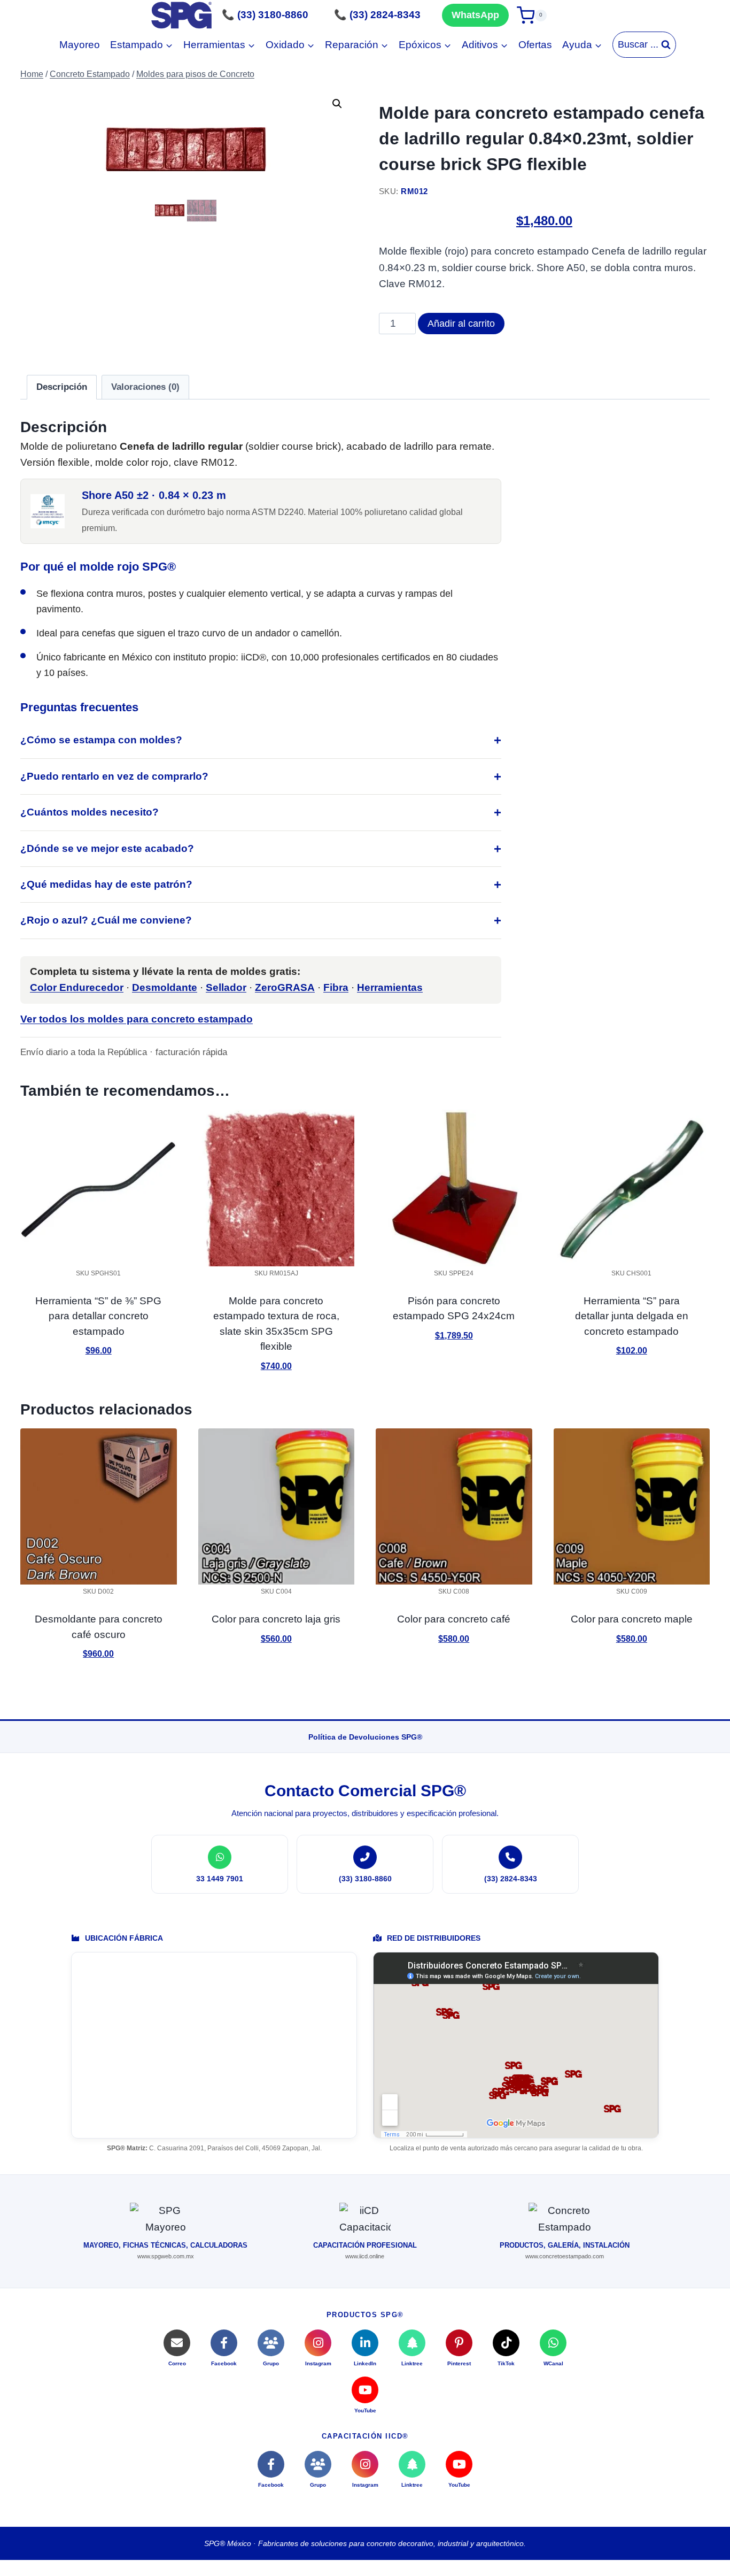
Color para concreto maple (632, 1619)
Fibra (336, 987)
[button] (337, 104)
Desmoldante (165, 987)
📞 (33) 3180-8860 (265, 15)
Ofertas (535, 45)
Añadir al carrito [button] (98, 1382)
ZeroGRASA (285, 987)
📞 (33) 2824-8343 (377, 15)
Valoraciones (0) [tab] (145, 387)
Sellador (226, 987)
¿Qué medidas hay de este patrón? (106, 884)
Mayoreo (80, 45)
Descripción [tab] (62, 387)
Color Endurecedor (77, 987)
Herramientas (390, 987)
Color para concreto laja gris (276, 1619)
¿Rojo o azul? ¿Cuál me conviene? (106, 920)
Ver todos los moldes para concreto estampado (137, 1019)
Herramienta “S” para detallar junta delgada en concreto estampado (632, 1316)
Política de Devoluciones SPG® (365, 1737)
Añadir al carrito (461, 324)
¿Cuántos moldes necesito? (90, 812)
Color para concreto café (454, 1619)
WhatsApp (475, 15)
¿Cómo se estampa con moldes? (101, 740)
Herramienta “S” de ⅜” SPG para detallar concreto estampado (98, 1316)
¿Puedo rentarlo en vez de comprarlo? (114, 776)
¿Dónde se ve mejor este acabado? (107, 848)
